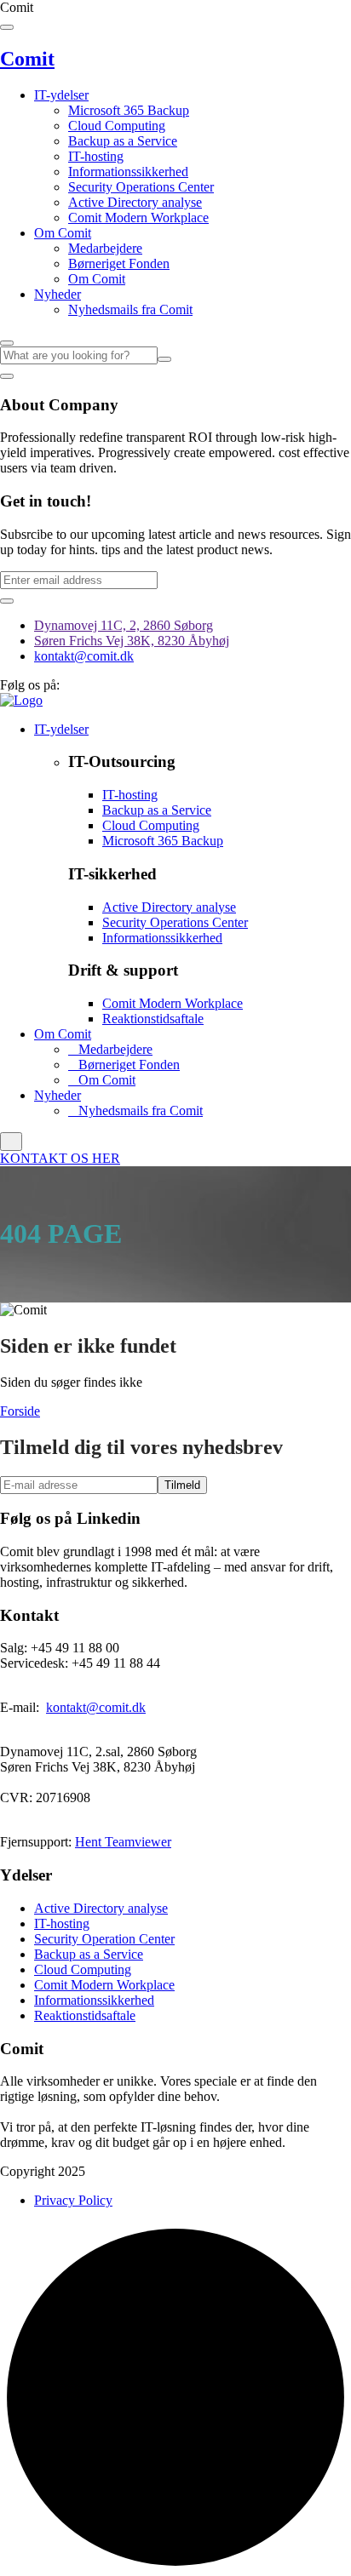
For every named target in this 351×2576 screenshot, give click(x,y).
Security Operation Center (104, 1939)
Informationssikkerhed (128, 172)
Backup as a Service (123, 141)
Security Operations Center (141, 187)
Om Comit (63, 233)
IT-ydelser (61, 95)
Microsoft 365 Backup (129, 110)
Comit (27, 59)
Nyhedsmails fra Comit (130, 309)
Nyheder (58, 294)
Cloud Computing (117, 126)
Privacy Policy (73, 2200)
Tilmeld (182, 1485)
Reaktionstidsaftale (153, 1019)
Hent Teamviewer (123, 1842)
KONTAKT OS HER (60, 1158)
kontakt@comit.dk (84, 656)
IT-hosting (96, 156)
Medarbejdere (105, 248)
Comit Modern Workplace (138, 218)
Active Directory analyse (135, 202)
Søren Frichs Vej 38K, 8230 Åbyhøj (132, 641)
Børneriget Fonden (119, 263)
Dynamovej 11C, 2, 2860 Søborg (124, 625)
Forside (20, 1411)
